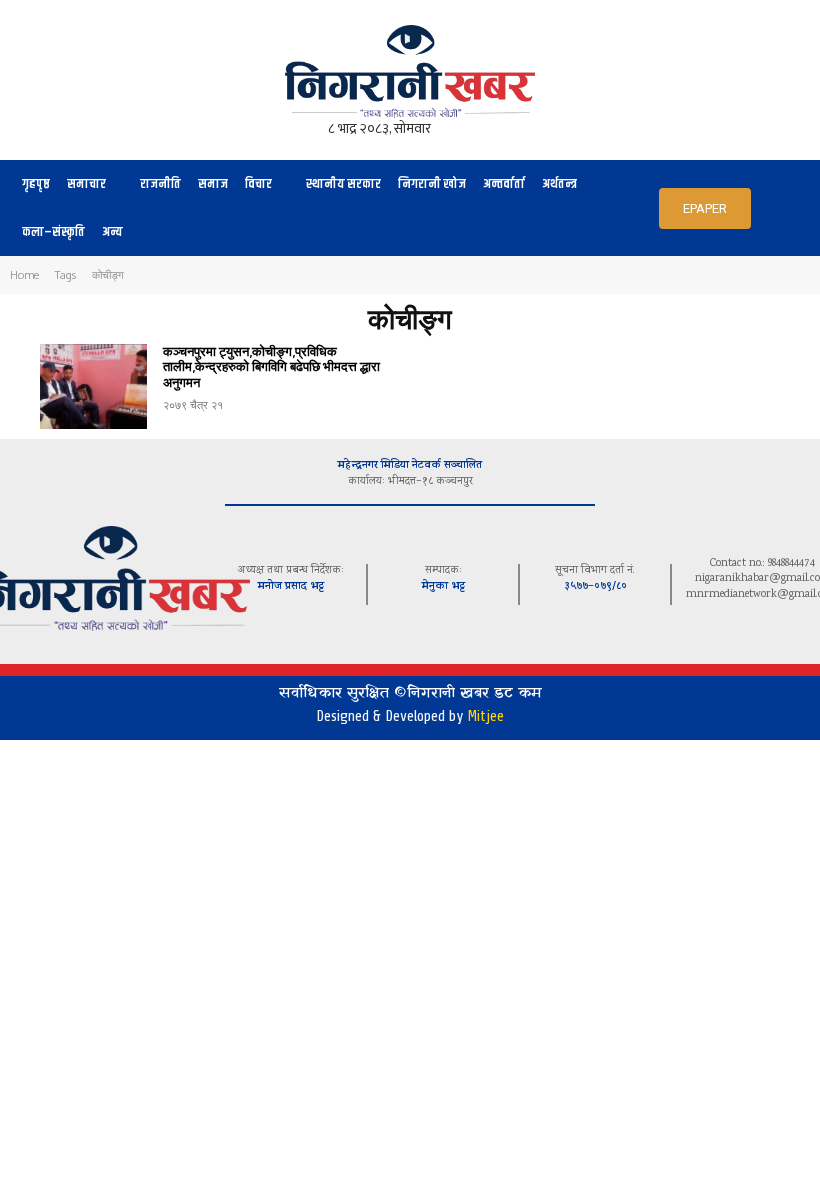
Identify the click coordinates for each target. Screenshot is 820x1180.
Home (24, 275)
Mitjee (485, 716)
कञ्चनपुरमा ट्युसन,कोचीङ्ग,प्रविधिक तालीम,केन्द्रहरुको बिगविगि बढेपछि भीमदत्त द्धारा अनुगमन (271, 366)
